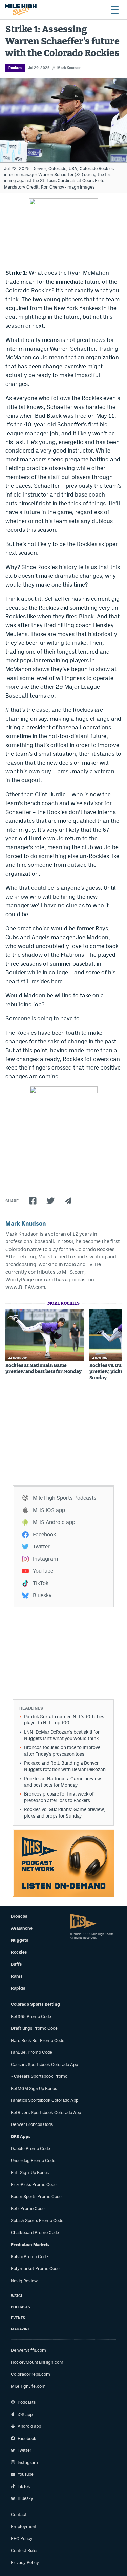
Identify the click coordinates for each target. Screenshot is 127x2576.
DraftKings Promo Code (34, 2028)
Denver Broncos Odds (32, 2124)
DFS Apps (21, 2137)
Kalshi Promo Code (29, 2257)
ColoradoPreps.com (30, 2374)
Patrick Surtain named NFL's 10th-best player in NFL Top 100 (65, 1720)
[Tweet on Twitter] (50, 1201)
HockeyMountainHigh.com (37, 2362)
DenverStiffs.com (28, 2350)
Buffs (16, 1964)
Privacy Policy (25, 2563)
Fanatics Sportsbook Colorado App (45, 2100)
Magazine (20, 2329)
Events (18, 2318)
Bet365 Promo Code (31, 2016)
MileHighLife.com (28, 2386)
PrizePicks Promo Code (34, 2185)
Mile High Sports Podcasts (65, 1498)
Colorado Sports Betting (35, 2004)
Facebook (44, 1534)
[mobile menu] (114, 10)
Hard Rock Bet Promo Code (38, 2040)
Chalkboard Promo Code (35, 2233)
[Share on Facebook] (33, 1201)
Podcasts (20, 2307)
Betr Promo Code (28, 2209)
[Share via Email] (68, 1201)
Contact (19, 2515)
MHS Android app (54, 1522)
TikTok (41, 1583)
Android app (29, 2426)
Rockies (15, 68)
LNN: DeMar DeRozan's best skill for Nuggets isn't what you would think (62, 1735)
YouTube (43, 1571)
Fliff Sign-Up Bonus (30, 2172)
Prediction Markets (30, 2244)
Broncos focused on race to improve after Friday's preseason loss (62, 1751)
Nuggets (20, 1940)
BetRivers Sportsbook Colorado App (46, 2112)
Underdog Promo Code (33, 2161)
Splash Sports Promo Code (37, 2220)
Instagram (45, 1559)
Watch (17, 2296)
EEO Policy (22, 2539)
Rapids (18, 1988)
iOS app (25, 2414)
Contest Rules (25, 2550)
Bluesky (42, 1595)
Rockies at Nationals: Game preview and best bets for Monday (44, 1369)
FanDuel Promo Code (31, 2052)
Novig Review (24, 2281)
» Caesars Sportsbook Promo (39, 2076)
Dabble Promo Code (30, 2148)
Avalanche (22, 1928)
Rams (17, 1976)
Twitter (41, 1547)
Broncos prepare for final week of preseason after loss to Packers (59, 1797)
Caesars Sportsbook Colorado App (44, 2064)
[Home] (21, 10)
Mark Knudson (69, 68)
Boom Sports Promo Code (36, 2196)
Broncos (19, 1916)
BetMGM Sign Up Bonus (34, 2088)
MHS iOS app (49, 1510)
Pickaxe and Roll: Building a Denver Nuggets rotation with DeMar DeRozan (65, 1766)
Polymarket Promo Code (35, 2269)
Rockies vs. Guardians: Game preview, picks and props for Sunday (65, 1813)
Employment (24, 2526)
